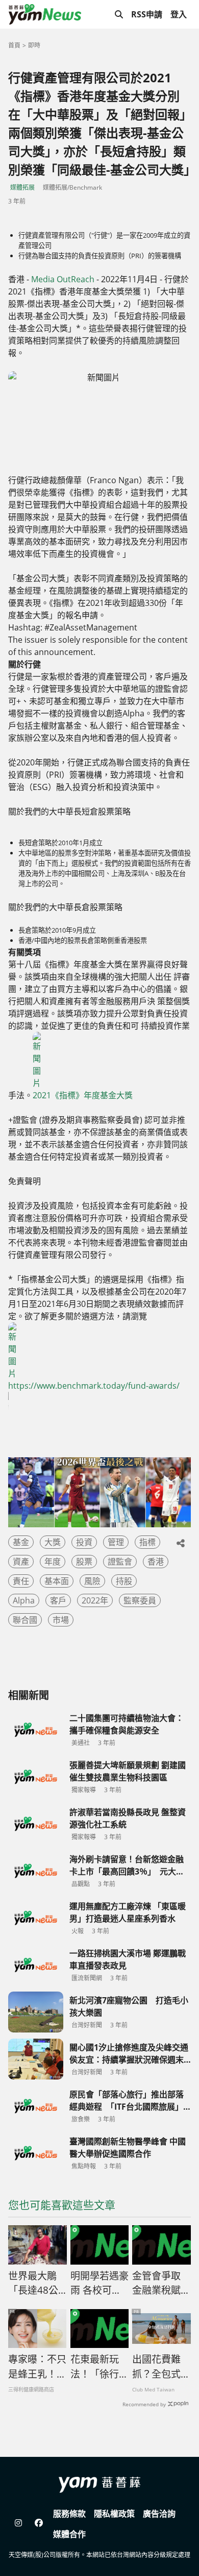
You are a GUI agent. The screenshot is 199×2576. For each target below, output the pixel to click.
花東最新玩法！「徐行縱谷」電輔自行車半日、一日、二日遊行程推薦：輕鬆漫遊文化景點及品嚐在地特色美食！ (99, 2367)
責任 (21, 1581)
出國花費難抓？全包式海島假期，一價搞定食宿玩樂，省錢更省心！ (161, 2367)
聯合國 (25, 1620)
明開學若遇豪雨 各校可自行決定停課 (99, 2284)
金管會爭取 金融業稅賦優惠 (161, 2284)
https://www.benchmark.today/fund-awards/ (94, 1386)
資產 (21, 1562)
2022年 (95, 1600)
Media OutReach (63, 279)
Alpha (24, 1600)
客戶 (58, 1600)
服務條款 (69, 2514)
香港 (156, 1562)
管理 (116, 1542)
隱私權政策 (114, 2514)
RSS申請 (147, 14)
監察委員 (140, 1600)
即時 (34, 45)
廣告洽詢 (159, 2514)
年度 (53, 1562)
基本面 (57, 1581)
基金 (21, 1542)
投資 (84, 1542)
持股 (124, 1581)
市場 (61, 1620)
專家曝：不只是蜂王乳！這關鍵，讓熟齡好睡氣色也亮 (37, 2367)
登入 (179, 14)
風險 (92, 1581)
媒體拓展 (22, 187)
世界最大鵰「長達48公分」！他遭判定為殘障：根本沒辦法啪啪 (37, 2284)
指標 (147, 1542)
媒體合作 (69, 2534)
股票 (84, 1562)
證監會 (120, 1562)
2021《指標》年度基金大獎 (83, 1095)
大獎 (53, 1542)
